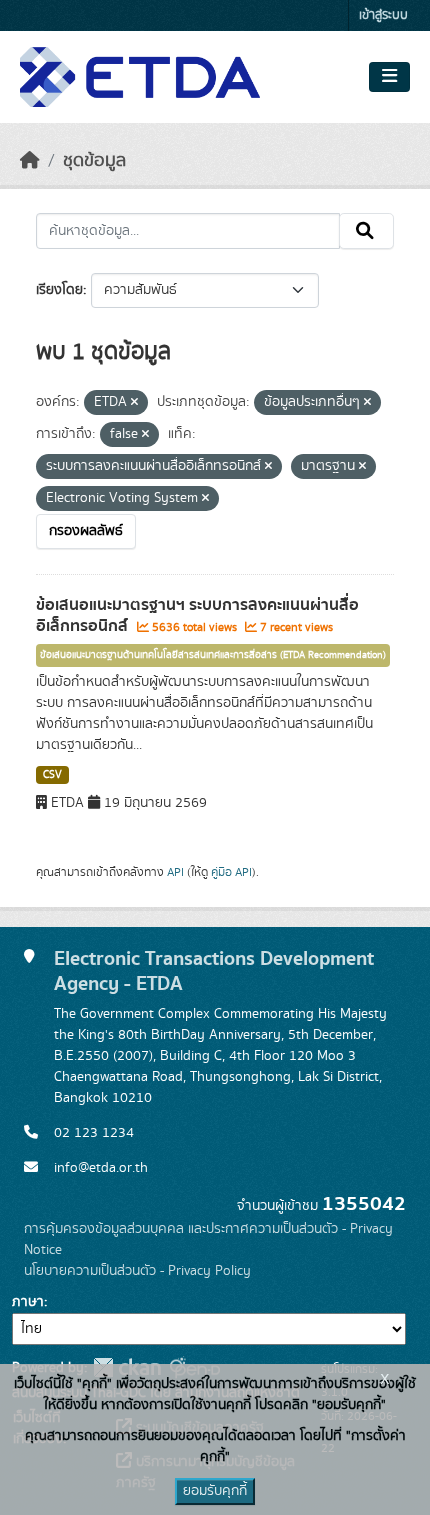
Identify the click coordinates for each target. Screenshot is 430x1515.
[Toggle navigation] (389, 77)
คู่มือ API (231, 872)
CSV (52, 775)
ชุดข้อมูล (94, 161)
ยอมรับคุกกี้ (215, 1491)
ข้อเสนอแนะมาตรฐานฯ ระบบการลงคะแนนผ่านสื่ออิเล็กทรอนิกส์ (197, 615)
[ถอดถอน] (134, 403)
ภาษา (28, 1302)
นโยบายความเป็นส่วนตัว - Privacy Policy (137, 1271)
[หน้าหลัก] (30, 161)
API (175, 872)
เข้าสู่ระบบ (383, 15)
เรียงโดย (59, 290)
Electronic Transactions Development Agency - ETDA (214, 971)
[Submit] (366, 231)
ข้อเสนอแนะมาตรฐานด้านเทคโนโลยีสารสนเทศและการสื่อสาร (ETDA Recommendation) (213, 655)
